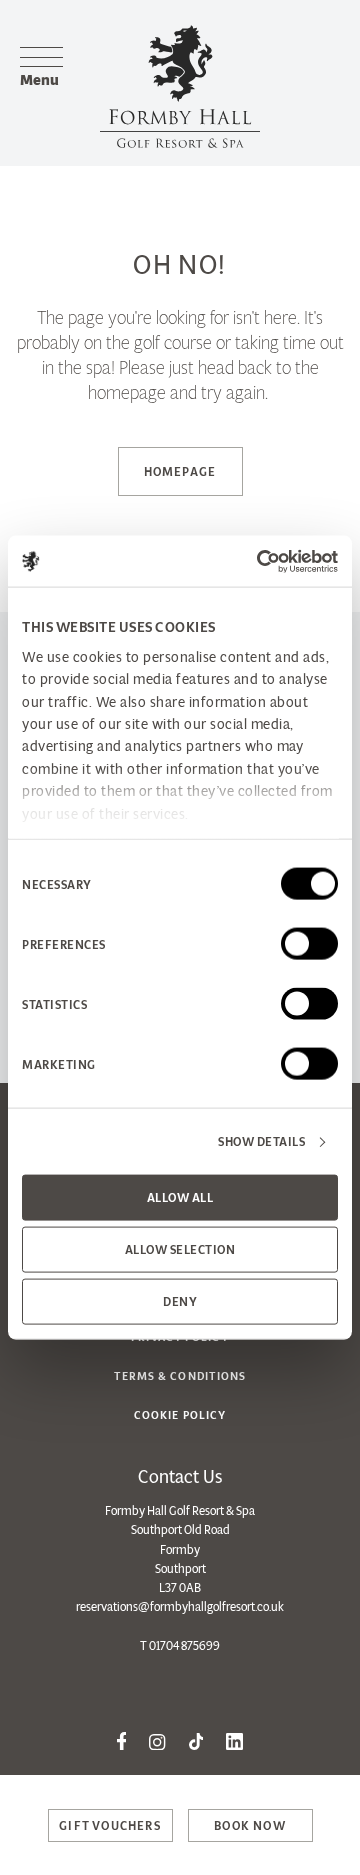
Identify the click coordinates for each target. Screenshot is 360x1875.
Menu (39, 79)
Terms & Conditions (180, 1376)
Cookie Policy (180, 1415)
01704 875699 (184, 1645)
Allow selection (180, 1249)
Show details (261, 1141)
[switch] (309, 944)
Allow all (180, 1197)
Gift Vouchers (110, 1825)
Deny (180, 1301)
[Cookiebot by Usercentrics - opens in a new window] (255, 561)
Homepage (180, 471)
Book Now (250, 1825)
